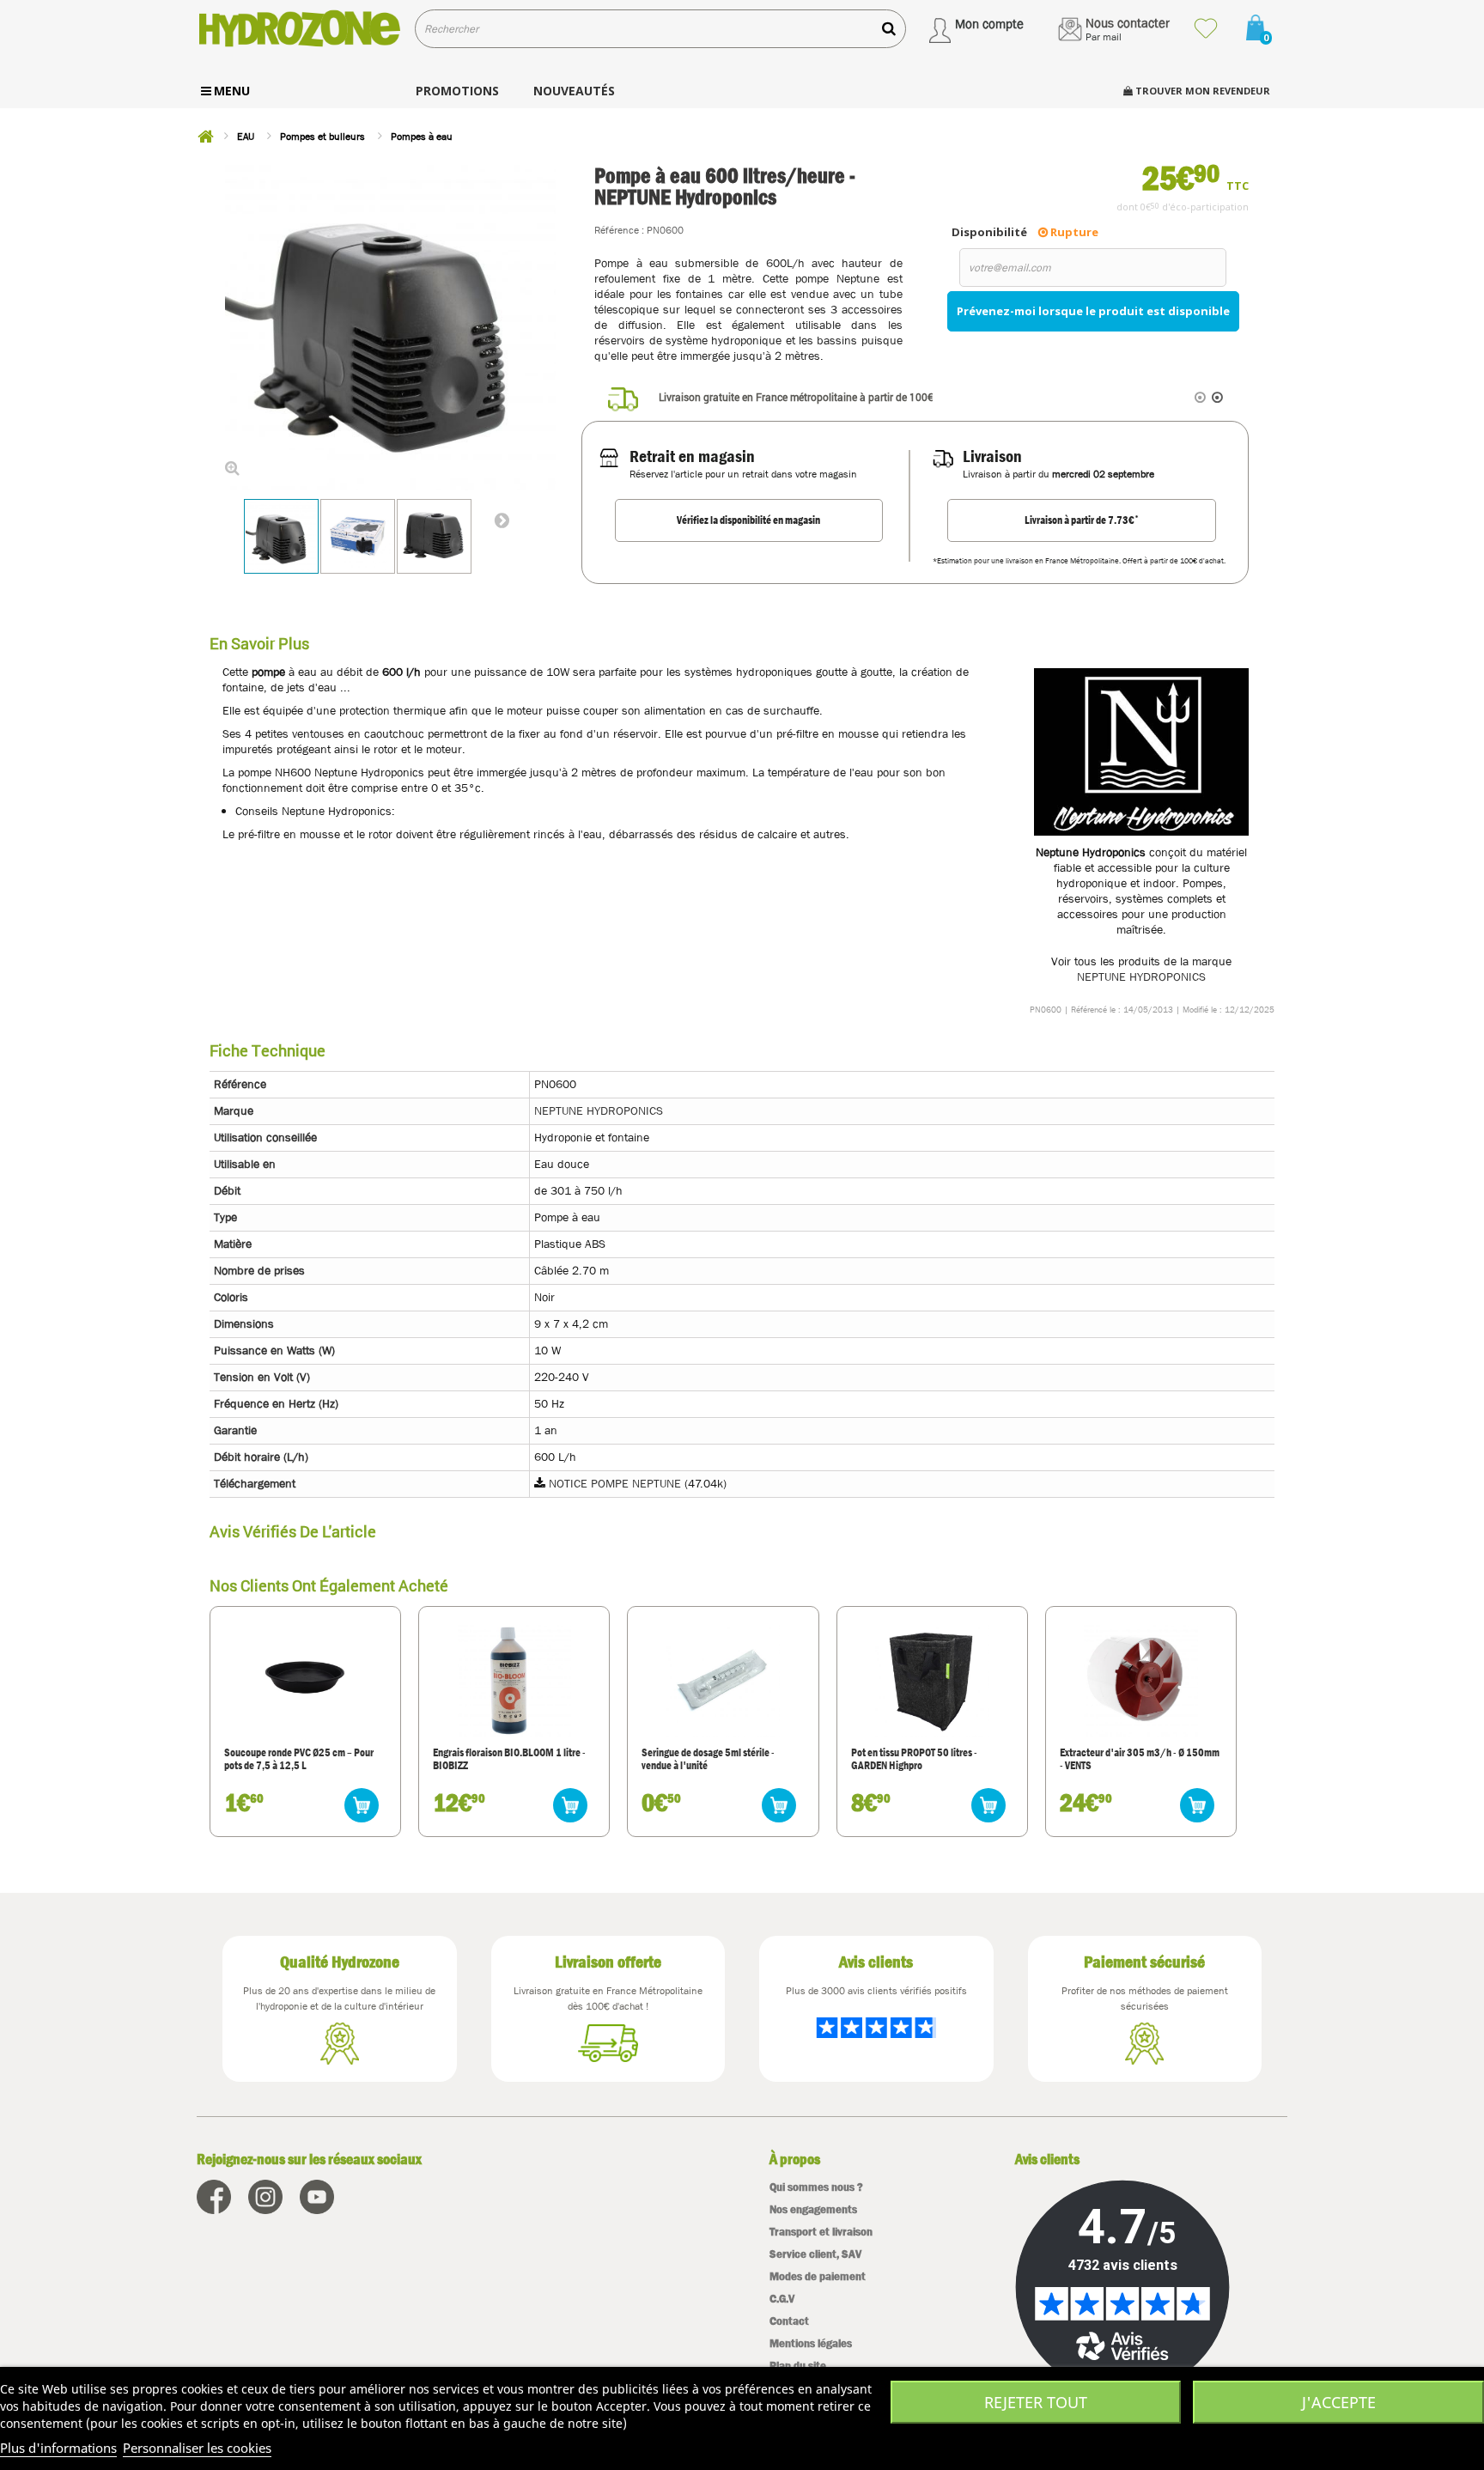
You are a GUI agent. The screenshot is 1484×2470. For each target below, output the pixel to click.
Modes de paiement (818, 2276)
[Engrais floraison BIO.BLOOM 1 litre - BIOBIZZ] (514, 1680)
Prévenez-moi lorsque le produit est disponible (1093, 311)
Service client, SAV (815, 2254)
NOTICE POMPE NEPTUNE (615, 1483)
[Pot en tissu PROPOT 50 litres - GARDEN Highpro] (932, 1680)
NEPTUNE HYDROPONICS (1141, 976)
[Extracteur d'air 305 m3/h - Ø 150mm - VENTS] (1140, 1680)
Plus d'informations (58, 2448)
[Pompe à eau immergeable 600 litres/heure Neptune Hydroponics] (434, 536)
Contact (789, 2321)
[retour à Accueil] (205, 137)
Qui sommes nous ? (816, 2187)
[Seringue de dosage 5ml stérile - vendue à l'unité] (723, 1680)
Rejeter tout (1036, 2402)
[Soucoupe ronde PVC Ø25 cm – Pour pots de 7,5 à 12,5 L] (305, 1680)
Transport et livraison (821, 2232)
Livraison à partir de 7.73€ (1082, 520)
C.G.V (782, 2299)
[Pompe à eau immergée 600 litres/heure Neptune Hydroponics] (281, 536)
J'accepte (1339, 2402)
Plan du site (798, 2366)
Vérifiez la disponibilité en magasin (748, 520)
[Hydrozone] (299, 29)
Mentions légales (811, 2343)
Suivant (502, 520)
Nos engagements (813, 2209)
